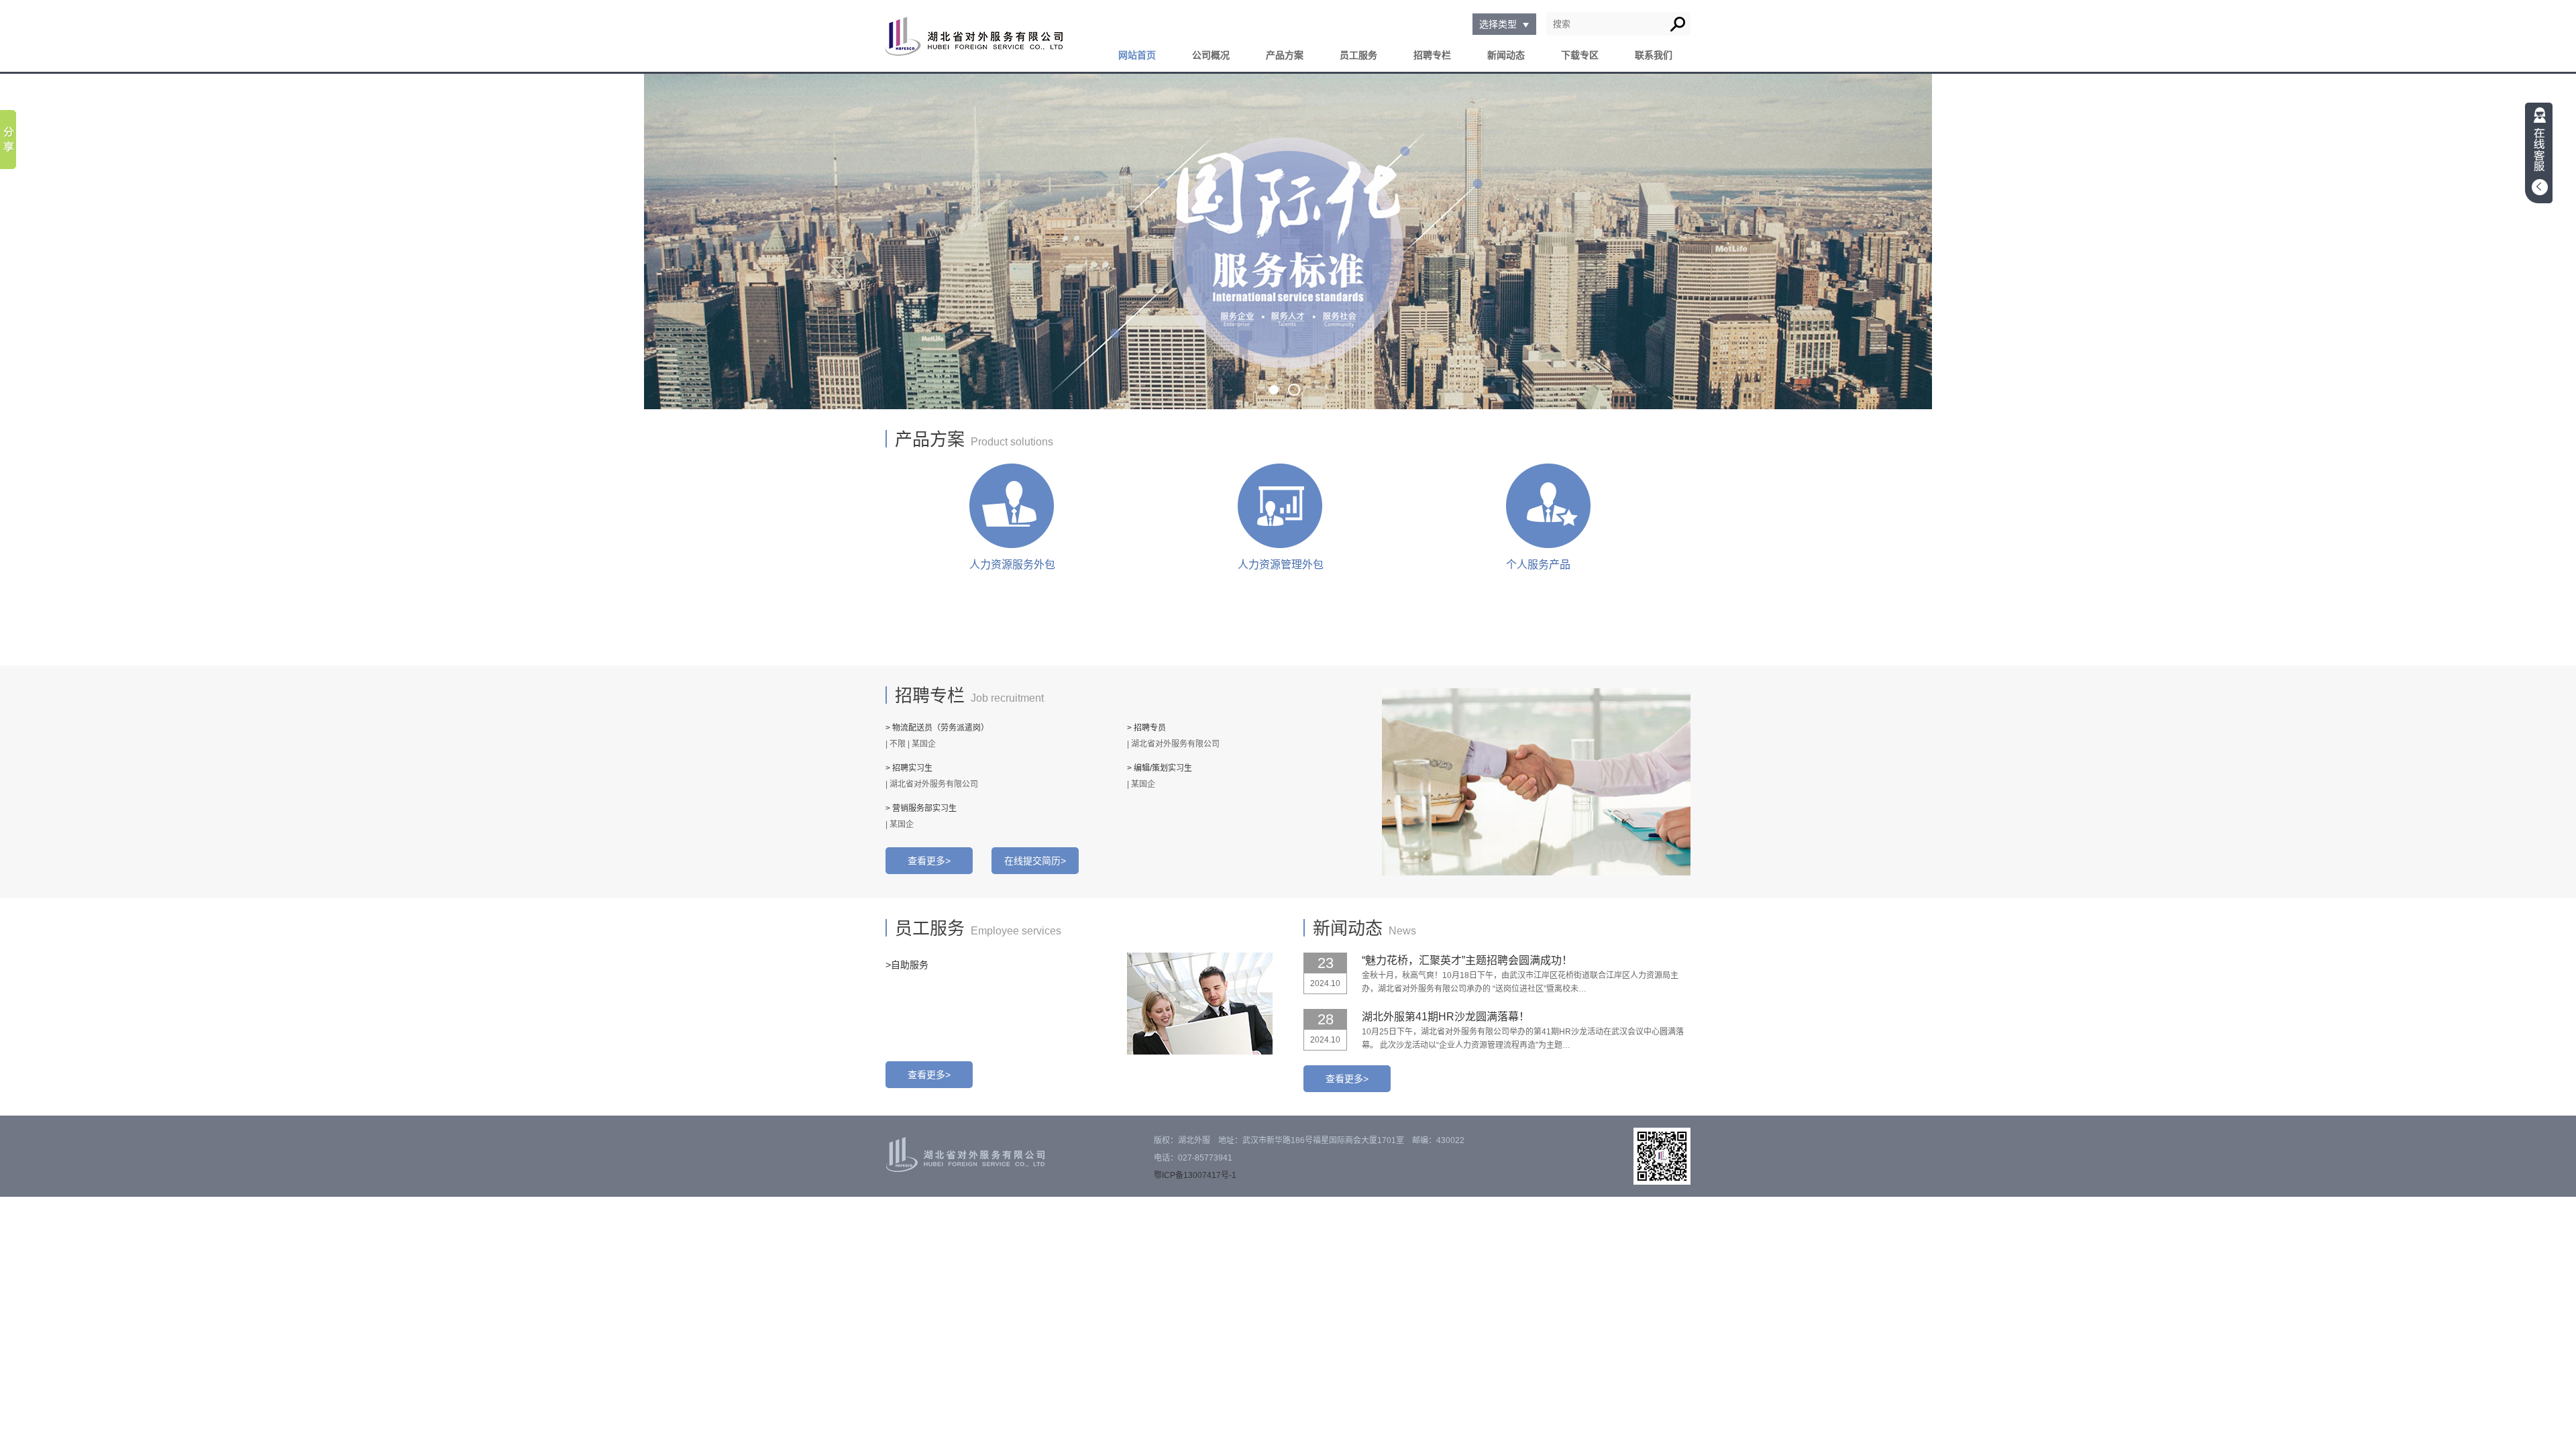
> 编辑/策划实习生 (1160, 768)
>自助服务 (907, 965)
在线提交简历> (1035, 861)
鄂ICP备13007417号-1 (1195, 1175)
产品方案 (1285, 55)
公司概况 (1211, 55)
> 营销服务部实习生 (921, 808)
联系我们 (1654, 55)
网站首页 (1137, 55)
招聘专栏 (1432, 55)
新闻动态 (1506, 55)
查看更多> (929, 861)
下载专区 (1580, 55)
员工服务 (1358, 55)
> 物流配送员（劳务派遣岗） (937, 728)
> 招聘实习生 (909, 768)
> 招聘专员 (1146, 728)
